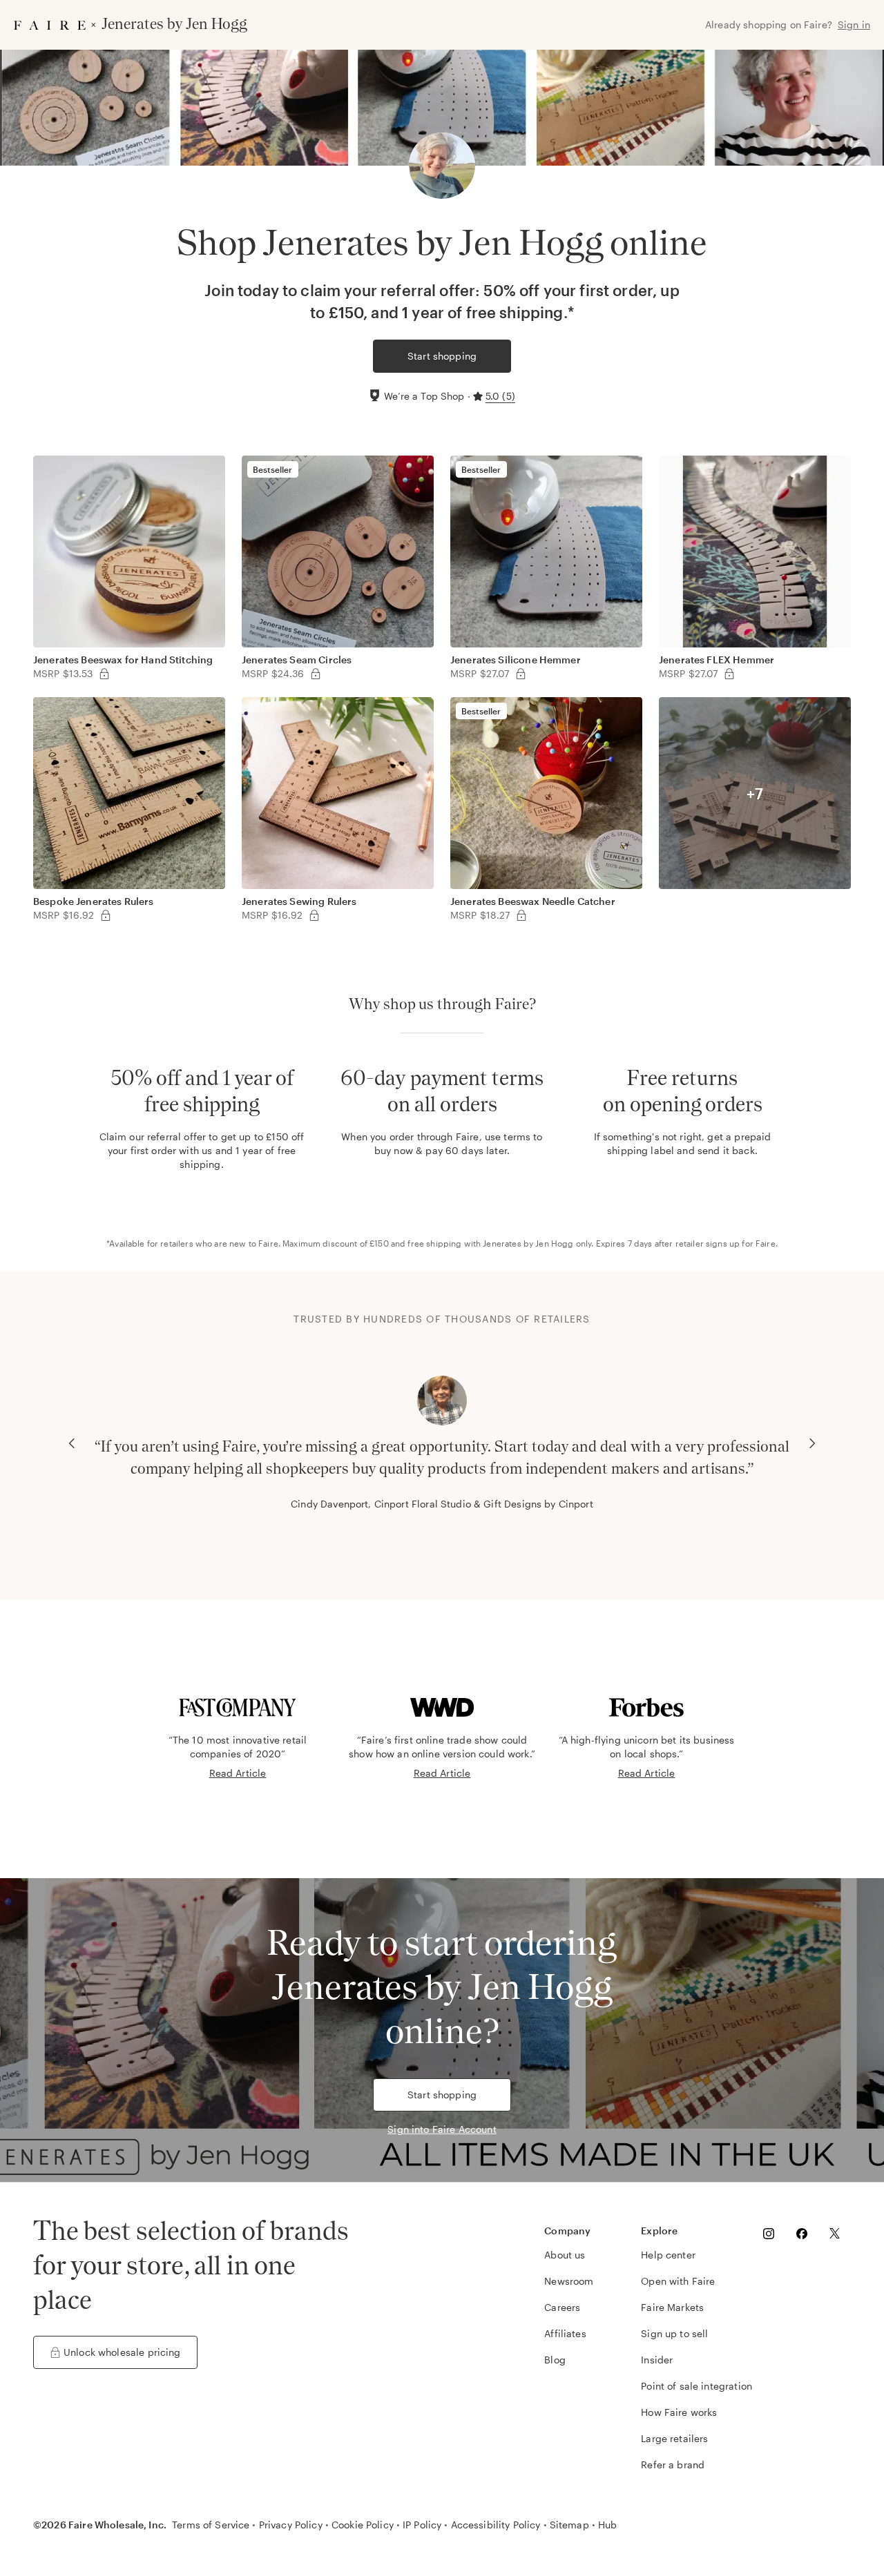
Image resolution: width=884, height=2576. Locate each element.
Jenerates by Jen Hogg (528, 1243)
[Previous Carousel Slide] (72, 1443)
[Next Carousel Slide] (812, 1443)
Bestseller (273, 469)
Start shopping (442, 356)
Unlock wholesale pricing (122, 2352)
